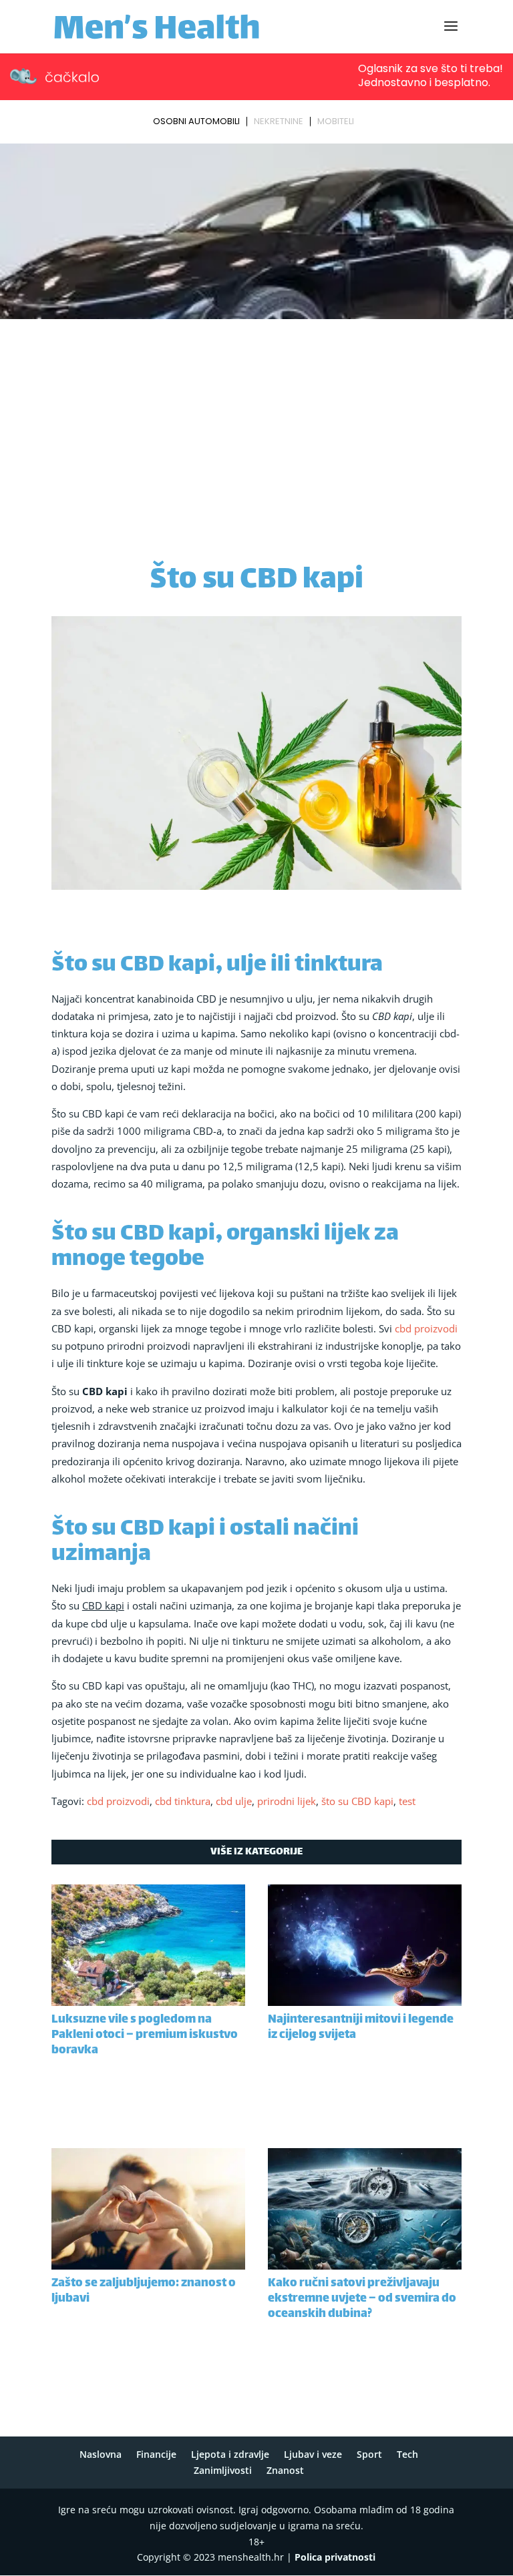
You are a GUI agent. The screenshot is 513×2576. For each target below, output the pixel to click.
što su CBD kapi (357, 1801)
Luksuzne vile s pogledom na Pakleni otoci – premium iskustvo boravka (145, 2035)
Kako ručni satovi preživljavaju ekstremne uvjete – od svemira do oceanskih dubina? (362, 2299)
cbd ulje (234, 1801)
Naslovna (101, 2454)
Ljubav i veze (313, 2454)
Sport (369, 2454)
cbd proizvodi (426, 1328)
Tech (407, 2454)
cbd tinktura (183, 1801)
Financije (156, 2454)
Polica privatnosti (335, 2557)
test (407, 1801)
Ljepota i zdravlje (230, 2454)
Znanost (285, 2470)
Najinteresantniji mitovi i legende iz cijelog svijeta (361, 2028)
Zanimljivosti (223, 2470)
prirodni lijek (287, 1801)
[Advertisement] (256, 424)
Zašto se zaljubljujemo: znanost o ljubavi (144, 2291)
